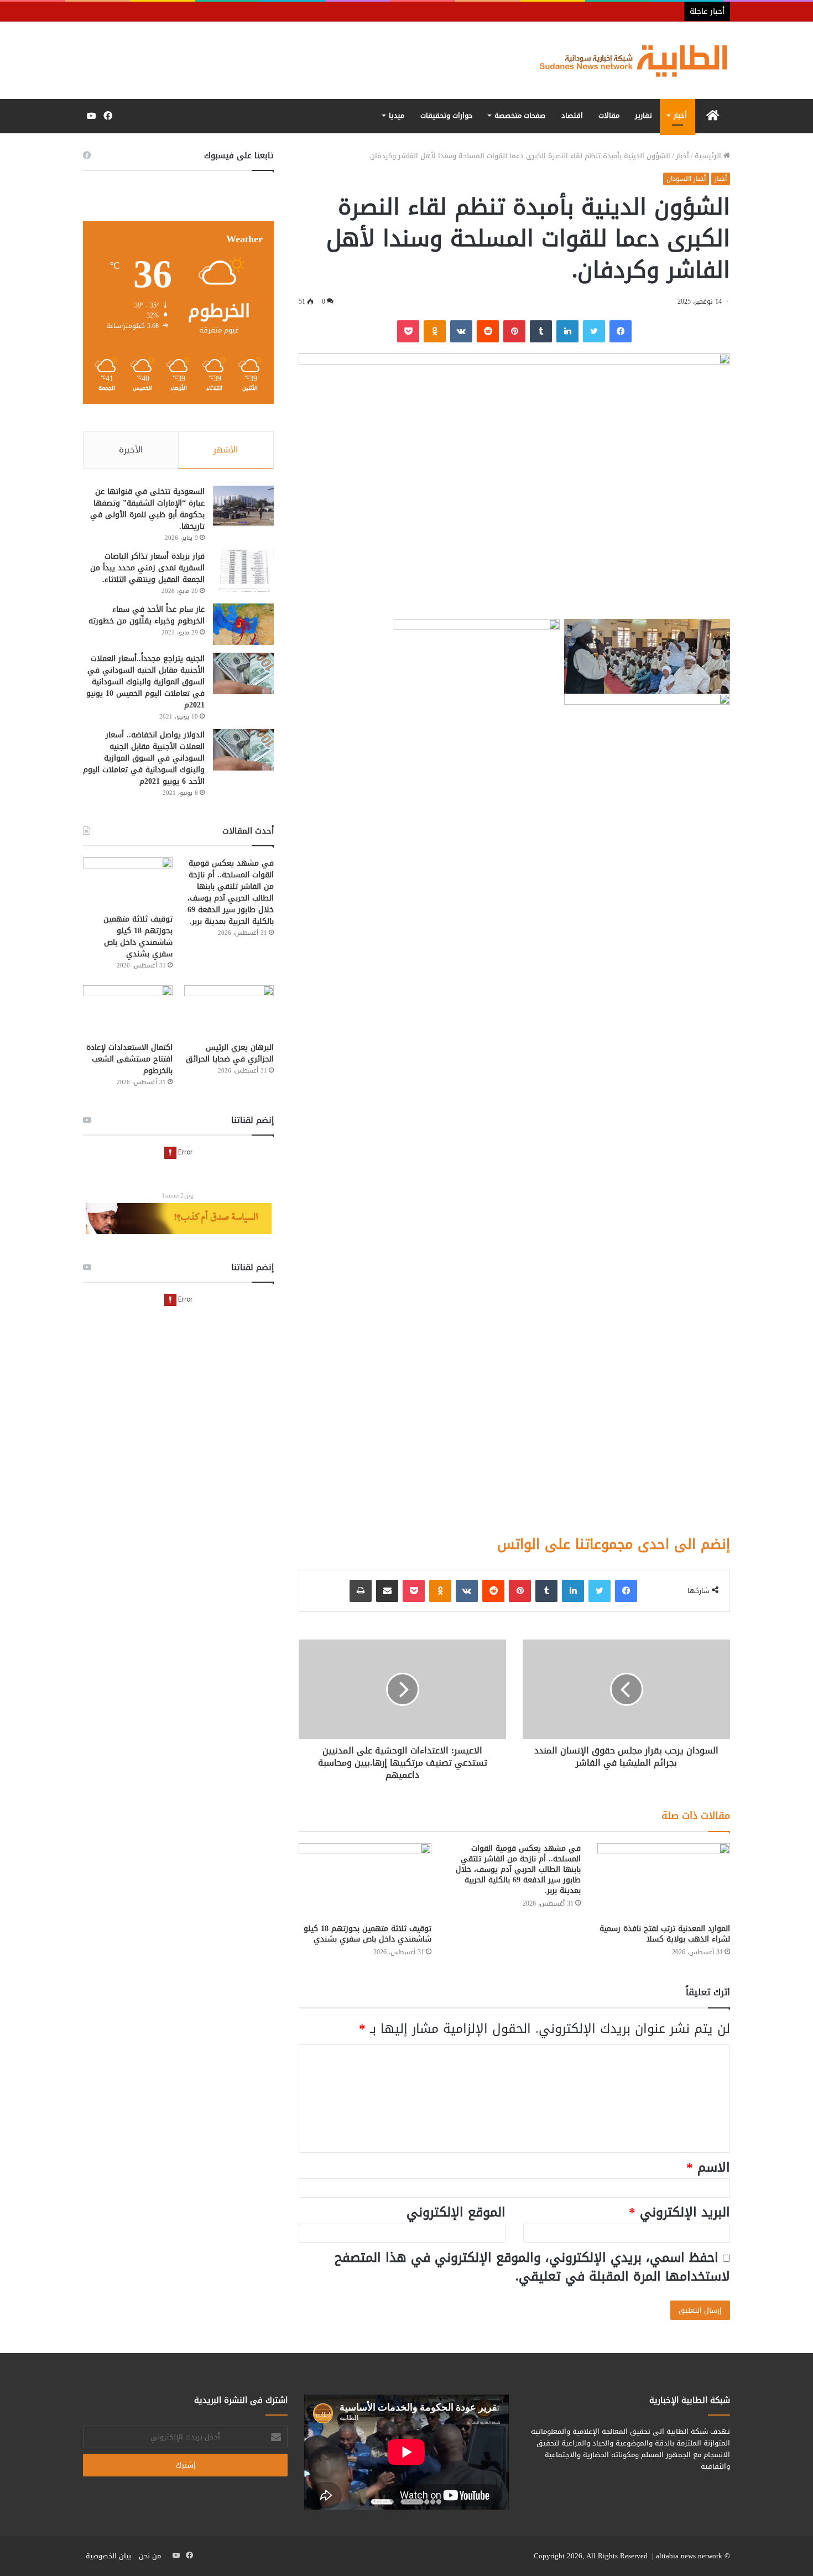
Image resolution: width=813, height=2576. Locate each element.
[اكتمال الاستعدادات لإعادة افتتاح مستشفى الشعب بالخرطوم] (128, 1010)
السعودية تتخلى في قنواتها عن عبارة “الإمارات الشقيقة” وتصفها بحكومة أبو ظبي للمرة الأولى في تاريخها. (147, 509)
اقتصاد (572, 115)
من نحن (150, 2556)
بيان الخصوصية (108, 2556)
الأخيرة (131, 450)
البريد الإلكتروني (679, 2212)
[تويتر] (594, 331)
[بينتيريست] (514, 331)
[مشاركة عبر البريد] (387, 1591)
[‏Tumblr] (541, 331)
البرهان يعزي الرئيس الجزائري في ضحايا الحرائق (230, 1053)
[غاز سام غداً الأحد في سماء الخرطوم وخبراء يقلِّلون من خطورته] (243, 624)
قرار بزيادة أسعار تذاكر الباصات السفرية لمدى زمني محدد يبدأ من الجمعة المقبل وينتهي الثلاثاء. (147, 568)
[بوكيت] (408, 331)
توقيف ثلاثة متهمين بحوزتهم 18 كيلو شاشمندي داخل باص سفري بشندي (368, 1934)
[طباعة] (361, 1591)
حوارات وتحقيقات (447, 115)
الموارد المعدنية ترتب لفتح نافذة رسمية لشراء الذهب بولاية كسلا (665, 1934)
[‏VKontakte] (461, 331)
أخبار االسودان (686, 179)
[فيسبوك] (621, 331)
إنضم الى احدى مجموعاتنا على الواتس (614, 1544)
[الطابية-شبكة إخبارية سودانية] (628, 60)
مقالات (609, 115)
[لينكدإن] (567, 331)
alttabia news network (689, 2556)
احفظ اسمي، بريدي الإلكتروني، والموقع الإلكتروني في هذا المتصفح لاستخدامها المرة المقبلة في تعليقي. (532, 2267)
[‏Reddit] (488, 331)
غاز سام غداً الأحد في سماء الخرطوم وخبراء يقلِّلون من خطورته (147, 615)
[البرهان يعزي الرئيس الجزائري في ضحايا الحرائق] (229, 1010)
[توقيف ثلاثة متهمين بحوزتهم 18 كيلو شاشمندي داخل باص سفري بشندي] (365, 1880)
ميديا (397, 115)
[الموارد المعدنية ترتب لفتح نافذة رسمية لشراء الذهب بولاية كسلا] (664, 1880)
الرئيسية (709, 156)
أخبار (680, 115)
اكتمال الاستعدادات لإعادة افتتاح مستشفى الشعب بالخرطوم (129, 1059)
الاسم (708, 2168)
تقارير (643, 115)
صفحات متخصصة (520, 115)
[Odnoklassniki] (435, 331)
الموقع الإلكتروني (456, 2212)
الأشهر (226, 450)
